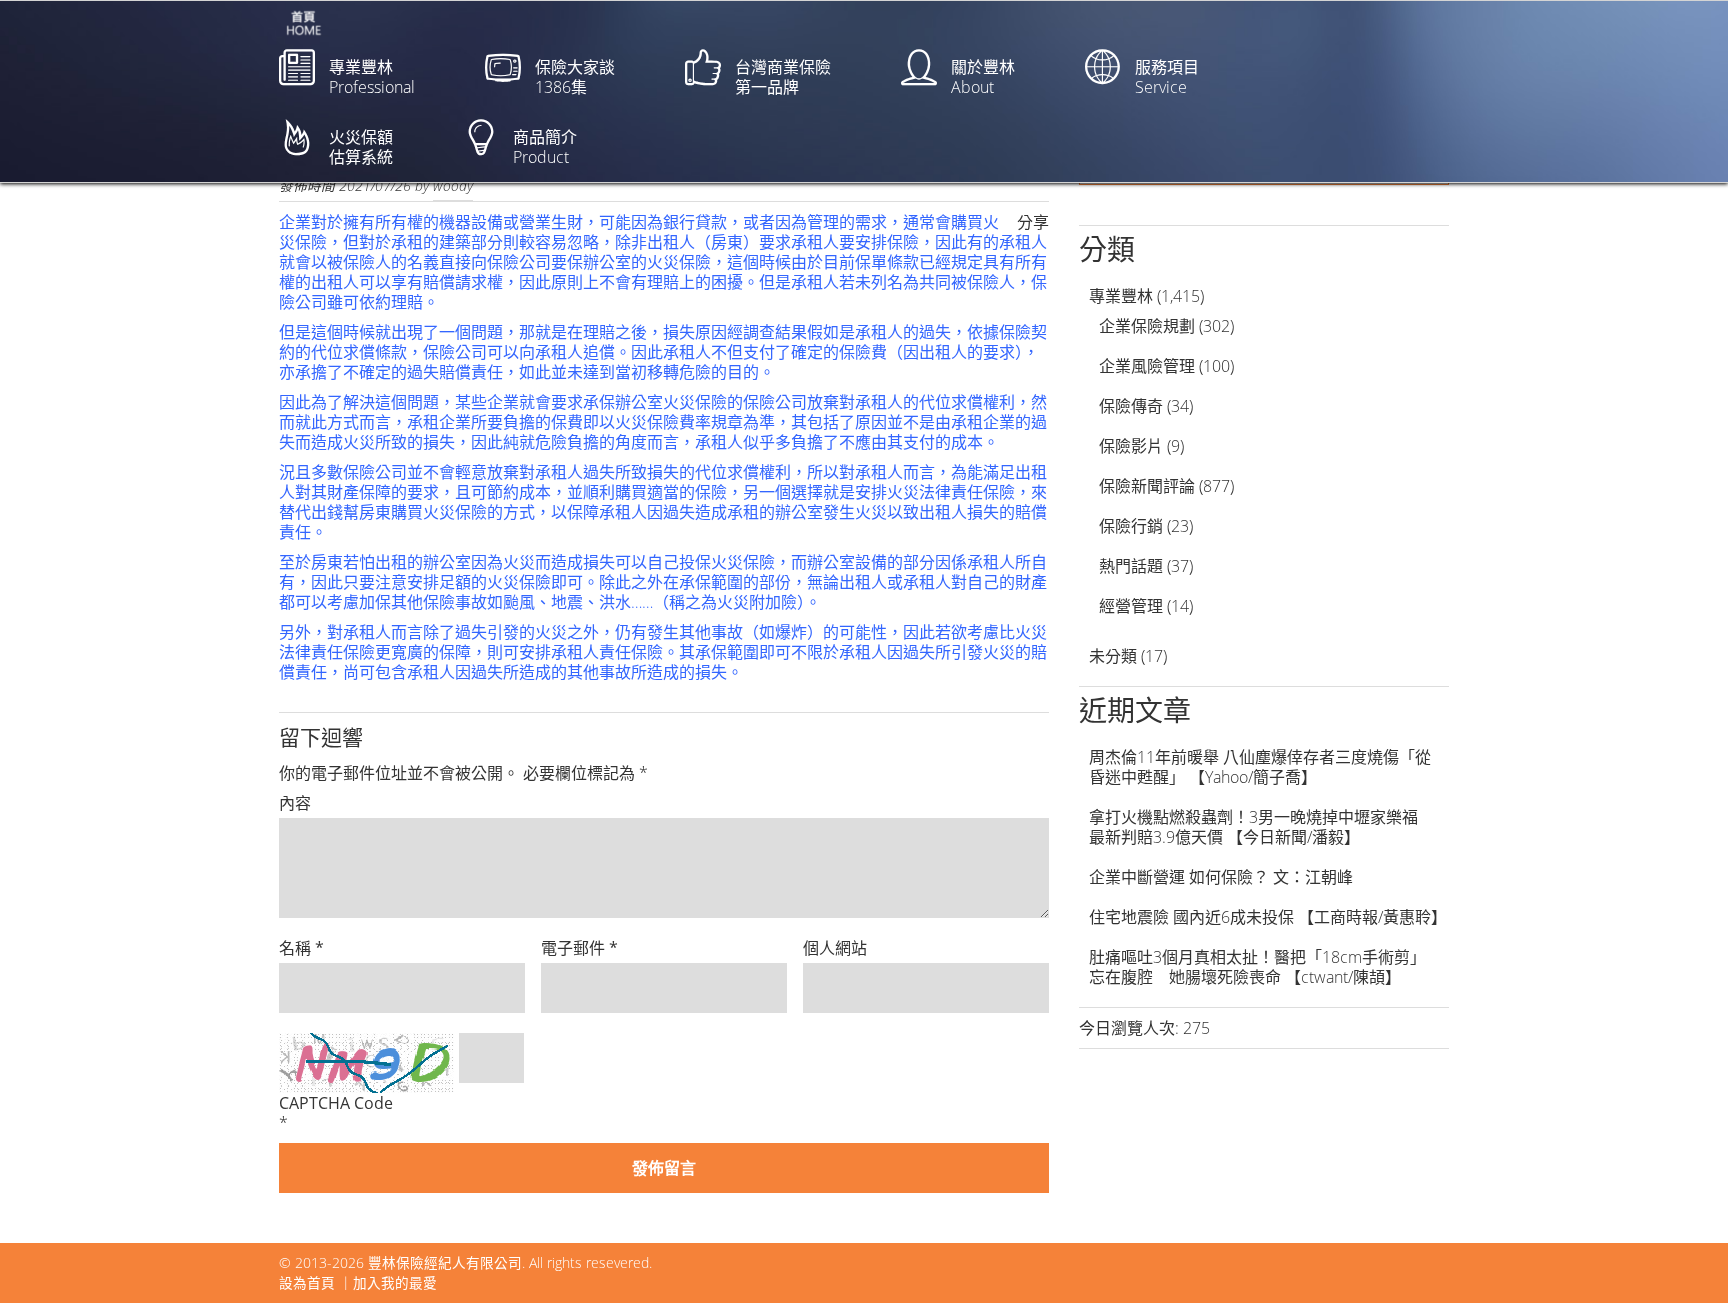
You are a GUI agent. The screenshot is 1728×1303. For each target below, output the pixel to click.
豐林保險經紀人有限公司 (445, 1262)
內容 (295, 803)
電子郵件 (579, 948)
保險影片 (1131, 446)
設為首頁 (307, 1282)
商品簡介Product (545, 147)
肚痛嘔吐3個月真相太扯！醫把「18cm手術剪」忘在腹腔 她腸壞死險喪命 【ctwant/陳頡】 (1257, 967)
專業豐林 (1121, 296)
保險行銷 (1131, 526)
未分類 (1113, 656)
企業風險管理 (1147, 366)
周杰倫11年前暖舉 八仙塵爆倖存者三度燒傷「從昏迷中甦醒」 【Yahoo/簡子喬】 (1260, 767)
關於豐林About (983, 77)
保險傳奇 (1131, 406)
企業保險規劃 (1147, 326)
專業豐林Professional (372, 77)
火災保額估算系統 (361, 147)
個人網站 (835, 948)
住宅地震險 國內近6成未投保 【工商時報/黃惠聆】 (1268, 917)
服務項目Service (1167, 77)
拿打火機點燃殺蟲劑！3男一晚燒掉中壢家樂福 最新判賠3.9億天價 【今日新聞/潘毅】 (1261, 827)
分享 (1033, 222)
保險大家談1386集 (575, 77)
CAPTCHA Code (336, 1103)
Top (1680, 1255)
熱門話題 (1131, 566)
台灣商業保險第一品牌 (783, 77)
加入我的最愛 (395, 1282)
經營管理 (1131, 606)
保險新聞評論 (1147, 486)
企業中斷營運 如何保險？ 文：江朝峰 (1221, 877)
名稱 (301, 948)
